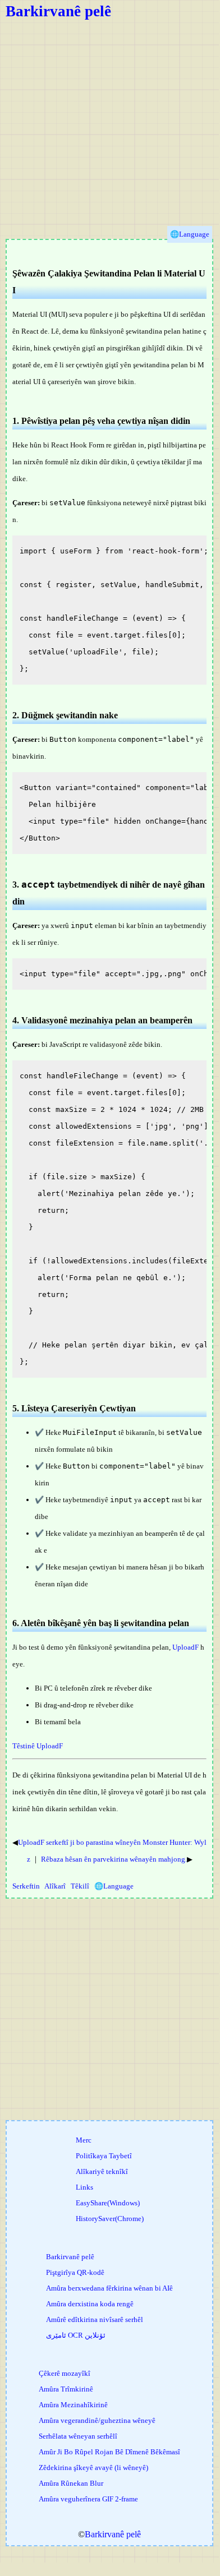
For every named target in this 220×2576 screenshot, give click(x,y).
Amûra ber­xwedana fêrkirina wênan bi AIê (109, 2288)
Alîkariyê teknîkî (102, 2171)
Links (84, 2187)
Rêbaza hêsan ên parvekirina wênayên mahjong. (114, 1859)
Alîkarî (55, 1886)
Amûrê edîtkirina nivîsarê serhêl (95, 2319)
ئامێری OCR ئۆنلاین (76, 2335)
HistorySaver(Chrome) (110, 2219)
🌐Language (114, 1886)
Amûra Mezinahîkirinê (73, 2405)
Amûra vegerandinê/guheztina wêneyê (97, 2420)
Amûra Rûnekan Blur (71, 2483)
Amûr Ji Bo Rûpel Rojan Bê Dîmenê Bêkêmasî (109, 2452)
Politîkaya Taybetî (104, 2156)
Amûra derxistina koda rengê (90, 2304)
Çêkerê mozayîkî (65, 2373)
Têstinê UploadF (38, 1746)
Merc (84, 2140)
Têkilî (80, 1886)
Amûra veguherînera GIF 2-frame (88, 2499)
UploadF (185, 1647)
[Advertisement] (109, 130)
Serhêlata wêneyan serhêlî (78, 2436)
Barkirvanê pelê (58, 11)
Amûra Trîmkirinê (66, 2389)
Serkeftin (26, 1886)
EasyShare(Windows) (108, 2203)
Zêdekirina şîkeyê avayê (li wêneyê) (93, 2467)
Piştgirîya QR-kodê (75, 2272)
